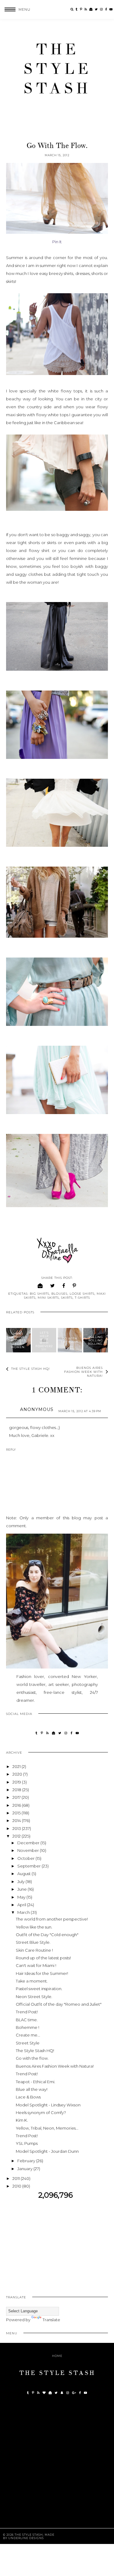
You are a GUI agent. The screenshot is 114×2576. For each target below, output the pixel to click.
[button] (15, 9)
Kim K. (22, 2120)
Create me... (28, 2035)
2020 (18, 1774)
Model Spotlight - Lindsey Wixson (48, 2105)
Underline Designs (26, 2538)
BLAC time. (27, 2020)
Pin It (57, 242)
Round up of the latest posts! (43, 1958)
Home (57, 2356)
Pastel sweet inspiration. (39, 1989)
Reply (11, 1450)
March (24, 1912)
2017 (17, 1797)
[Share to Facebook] (64, 1286)
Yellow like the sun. (34, 1927)
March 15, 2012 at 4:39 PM (80, 1411)
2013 (17, 1828)
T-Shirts (82, 1298)
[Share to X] (53, 1286)
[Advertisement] (57, 2242)
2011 (17, 2178)
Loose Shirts (82, 1294)
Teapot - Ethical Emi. (36, 2082)
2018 (17, 1790)
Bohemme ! (28, 2027)
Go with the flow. (70, 1340)
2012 (17, 1836)
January (25, 2169)
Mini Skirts (48, 1298)
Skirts (67, 1298)
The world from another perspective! (52, 1919)
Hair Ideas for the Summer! (42, 1973)
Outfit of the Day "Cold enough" (47, 1935)
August (24, 1874)
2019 (17, 1782)
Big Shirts (40, 1294)
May (22, 1897)
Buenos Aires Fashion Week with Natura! (55, 2066)
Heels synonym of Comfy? (41, 2112)
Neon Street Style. (34, 1997)
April (22, 1905)
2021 (17, 1766)
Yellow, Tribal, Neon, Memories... (47, 2128)
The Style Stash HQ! (35, 2051)
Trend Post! (27, 2012)
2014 (17, 1820)
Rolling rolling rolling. (96, 1340)
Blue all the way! (32, 2089)
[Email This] (40, 1286)
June (22, 1889)
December (29, 1843)
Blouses (59, 1294)
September (29, 1866)
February (27, 2161)
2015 (17, 1813)
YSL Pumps (27, 2143)
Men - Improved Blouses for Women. (18, 1340)
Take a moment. (32, 1981)
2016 (17, 1805)
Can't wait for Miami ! (36, 1965)
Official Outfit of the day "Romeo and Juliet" (59, 2004)
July (21, 1881)
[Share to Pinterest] (74, 1286)
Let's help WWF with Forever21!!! (44, 1341)
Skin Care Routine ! (34, 1950)
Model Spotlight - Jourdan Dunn (47, 2151)
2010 (17, 2186)
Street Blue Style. (33, 1942)
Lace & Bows (28, 2097)
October (26, 1858)
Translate (51, 2320)
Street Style (28, 2043)
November (29, 1850)
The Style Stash (57, 69)
